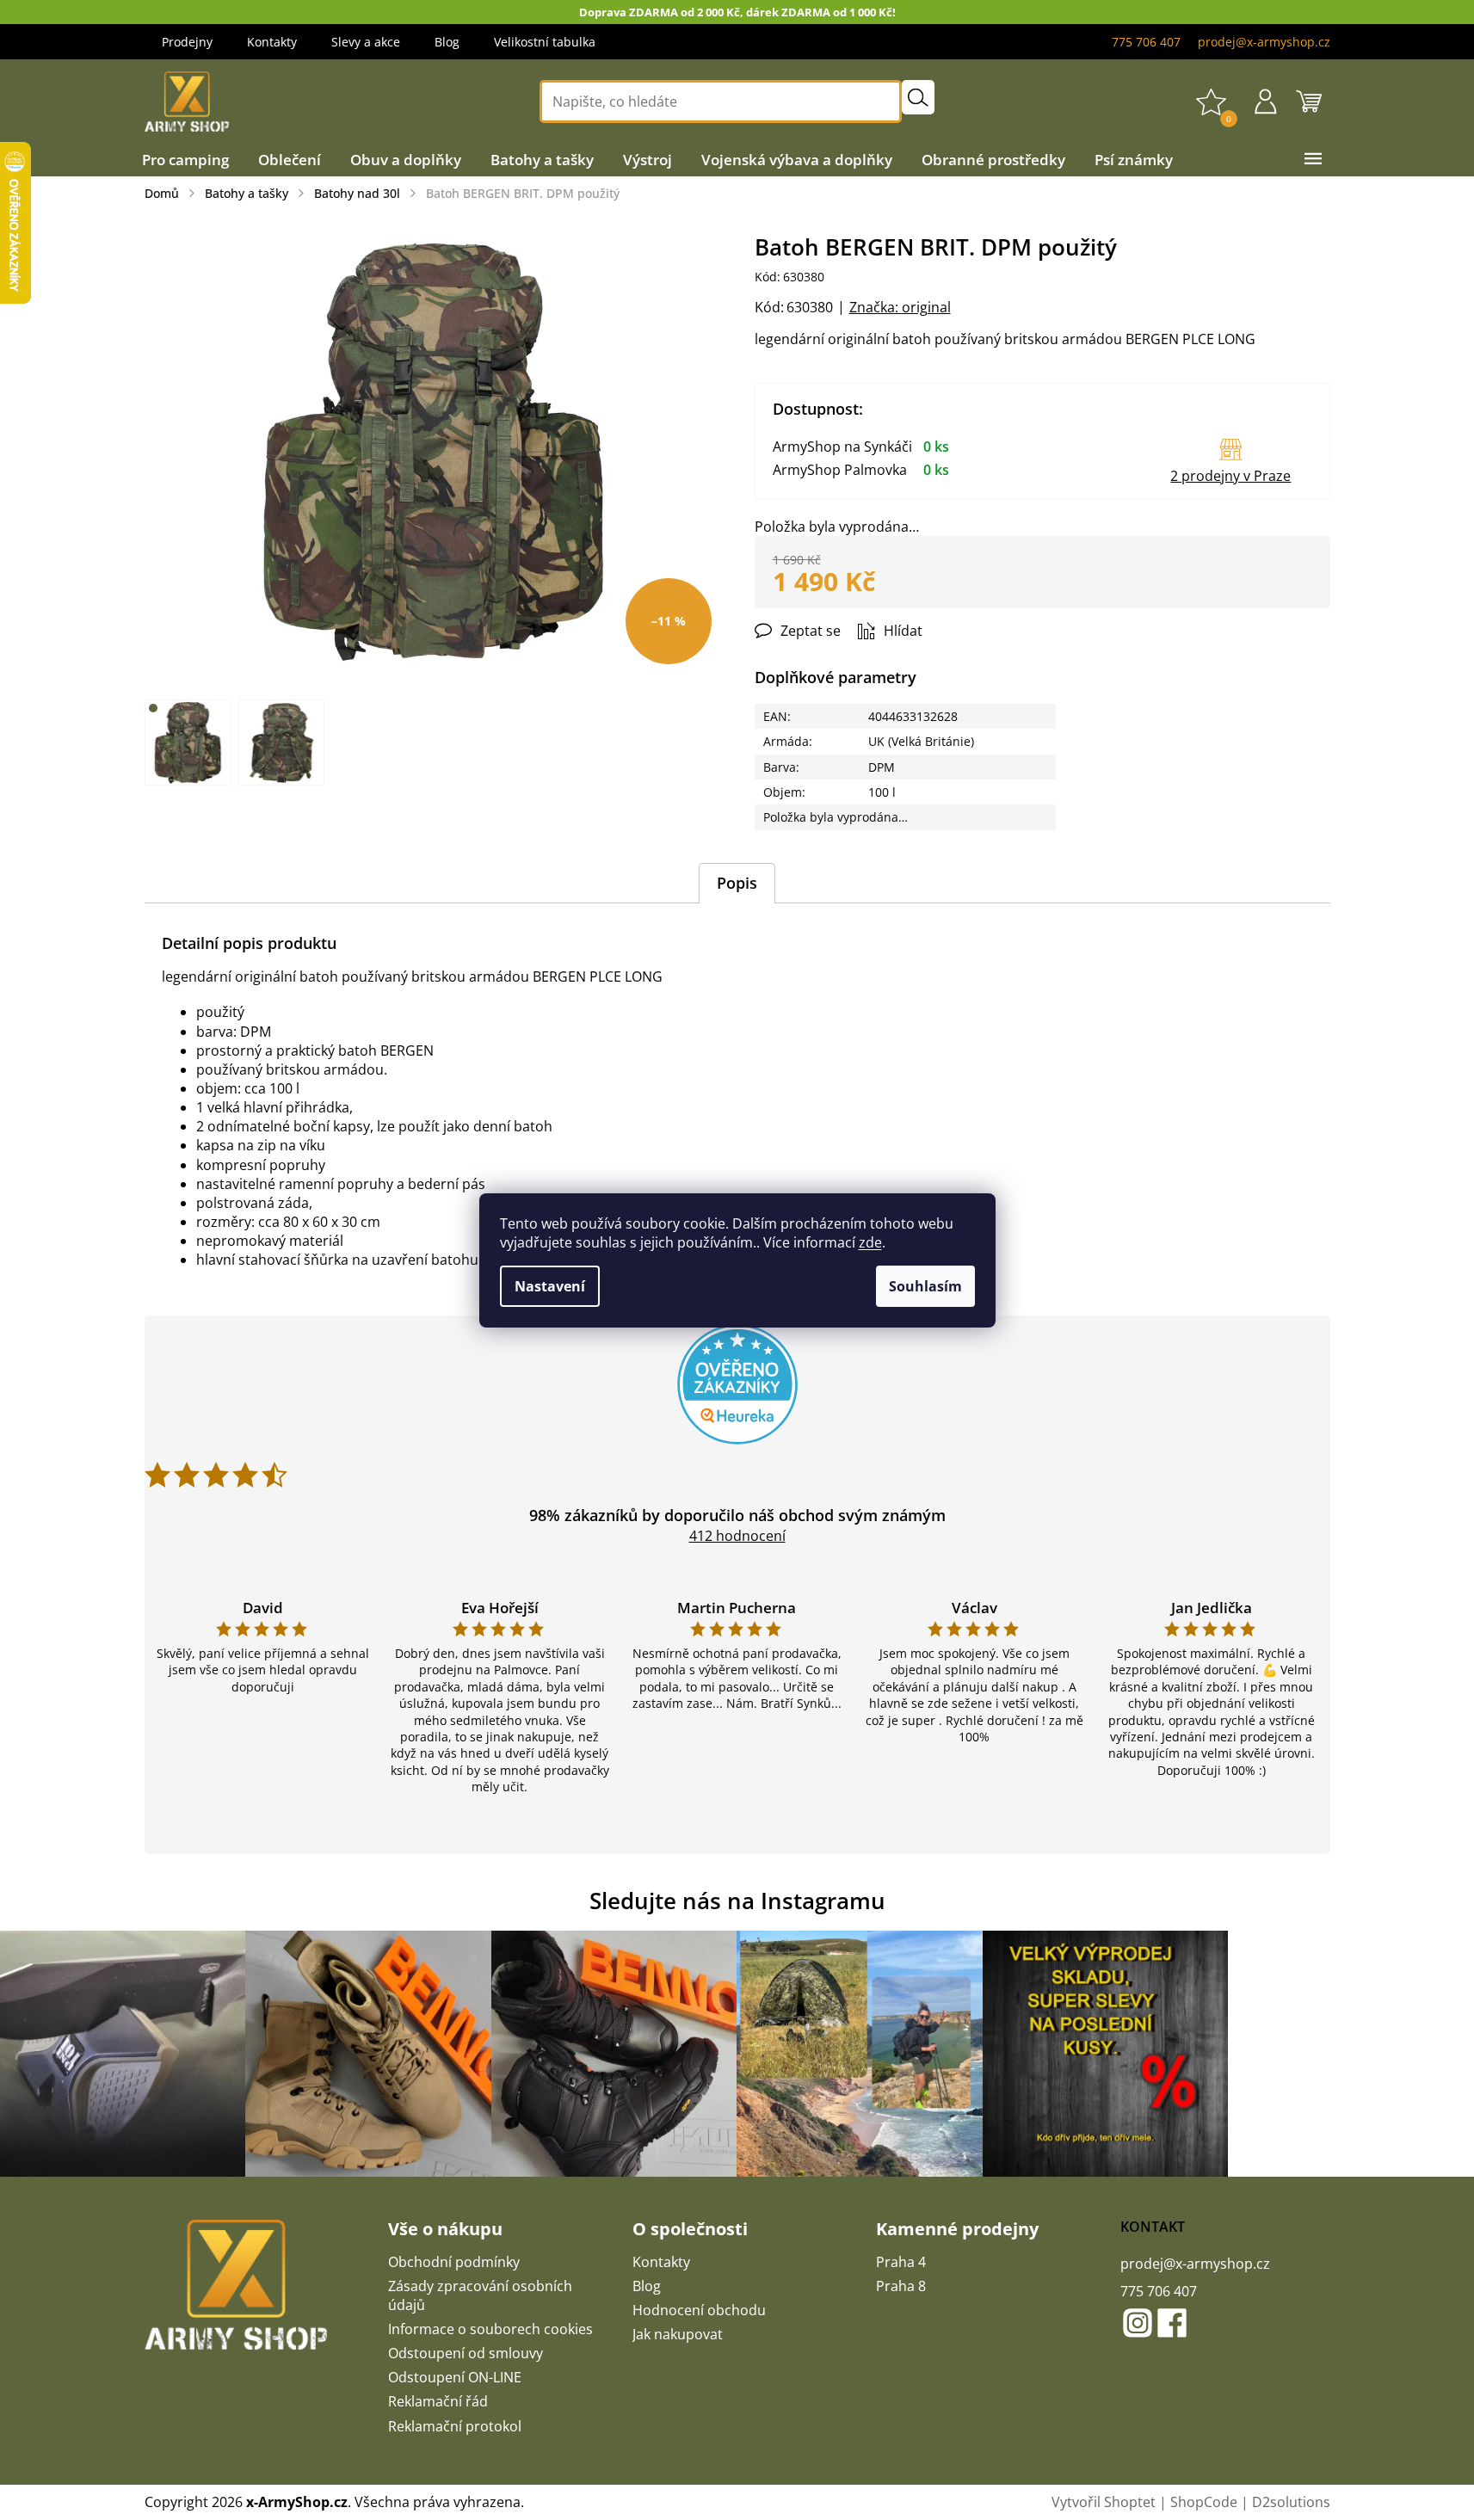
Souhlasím (925, 1286)
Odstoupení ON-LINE (455, 2377)
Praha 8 (901, 2286)
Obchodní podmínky (454, 2262)
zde (870, 1242)
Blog (447, 42)
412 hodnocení (737, 1536)
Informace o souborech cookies (490, 2329)
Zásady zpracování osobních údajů (480, 2295)
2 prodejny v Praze (1230, 476)
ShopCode (1204, 2502)
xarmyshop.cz (1138, 2323)
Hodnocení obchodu (699, 2310)
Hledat (918, 97)
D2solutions (1291, 2502)
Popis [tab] (737, 883)
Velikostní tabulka (545, 42)
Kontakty (272, 42)
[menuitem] (185, 160)
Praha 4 (901, 2262)
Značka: (900, 307)
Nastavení (550, 1286)
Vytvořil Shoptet (1104, 2502)
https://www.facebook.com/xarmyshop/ (1172, 2323)
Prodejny (187, 42)
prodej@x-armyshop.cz (1195, 2264)
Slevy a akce (366, 42)
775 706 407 (1159, 2291)
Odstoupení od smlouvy (466, 2353)
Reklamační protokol (455, 2426)
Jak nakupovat (678, 2334)
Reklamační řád (438, 2401)
